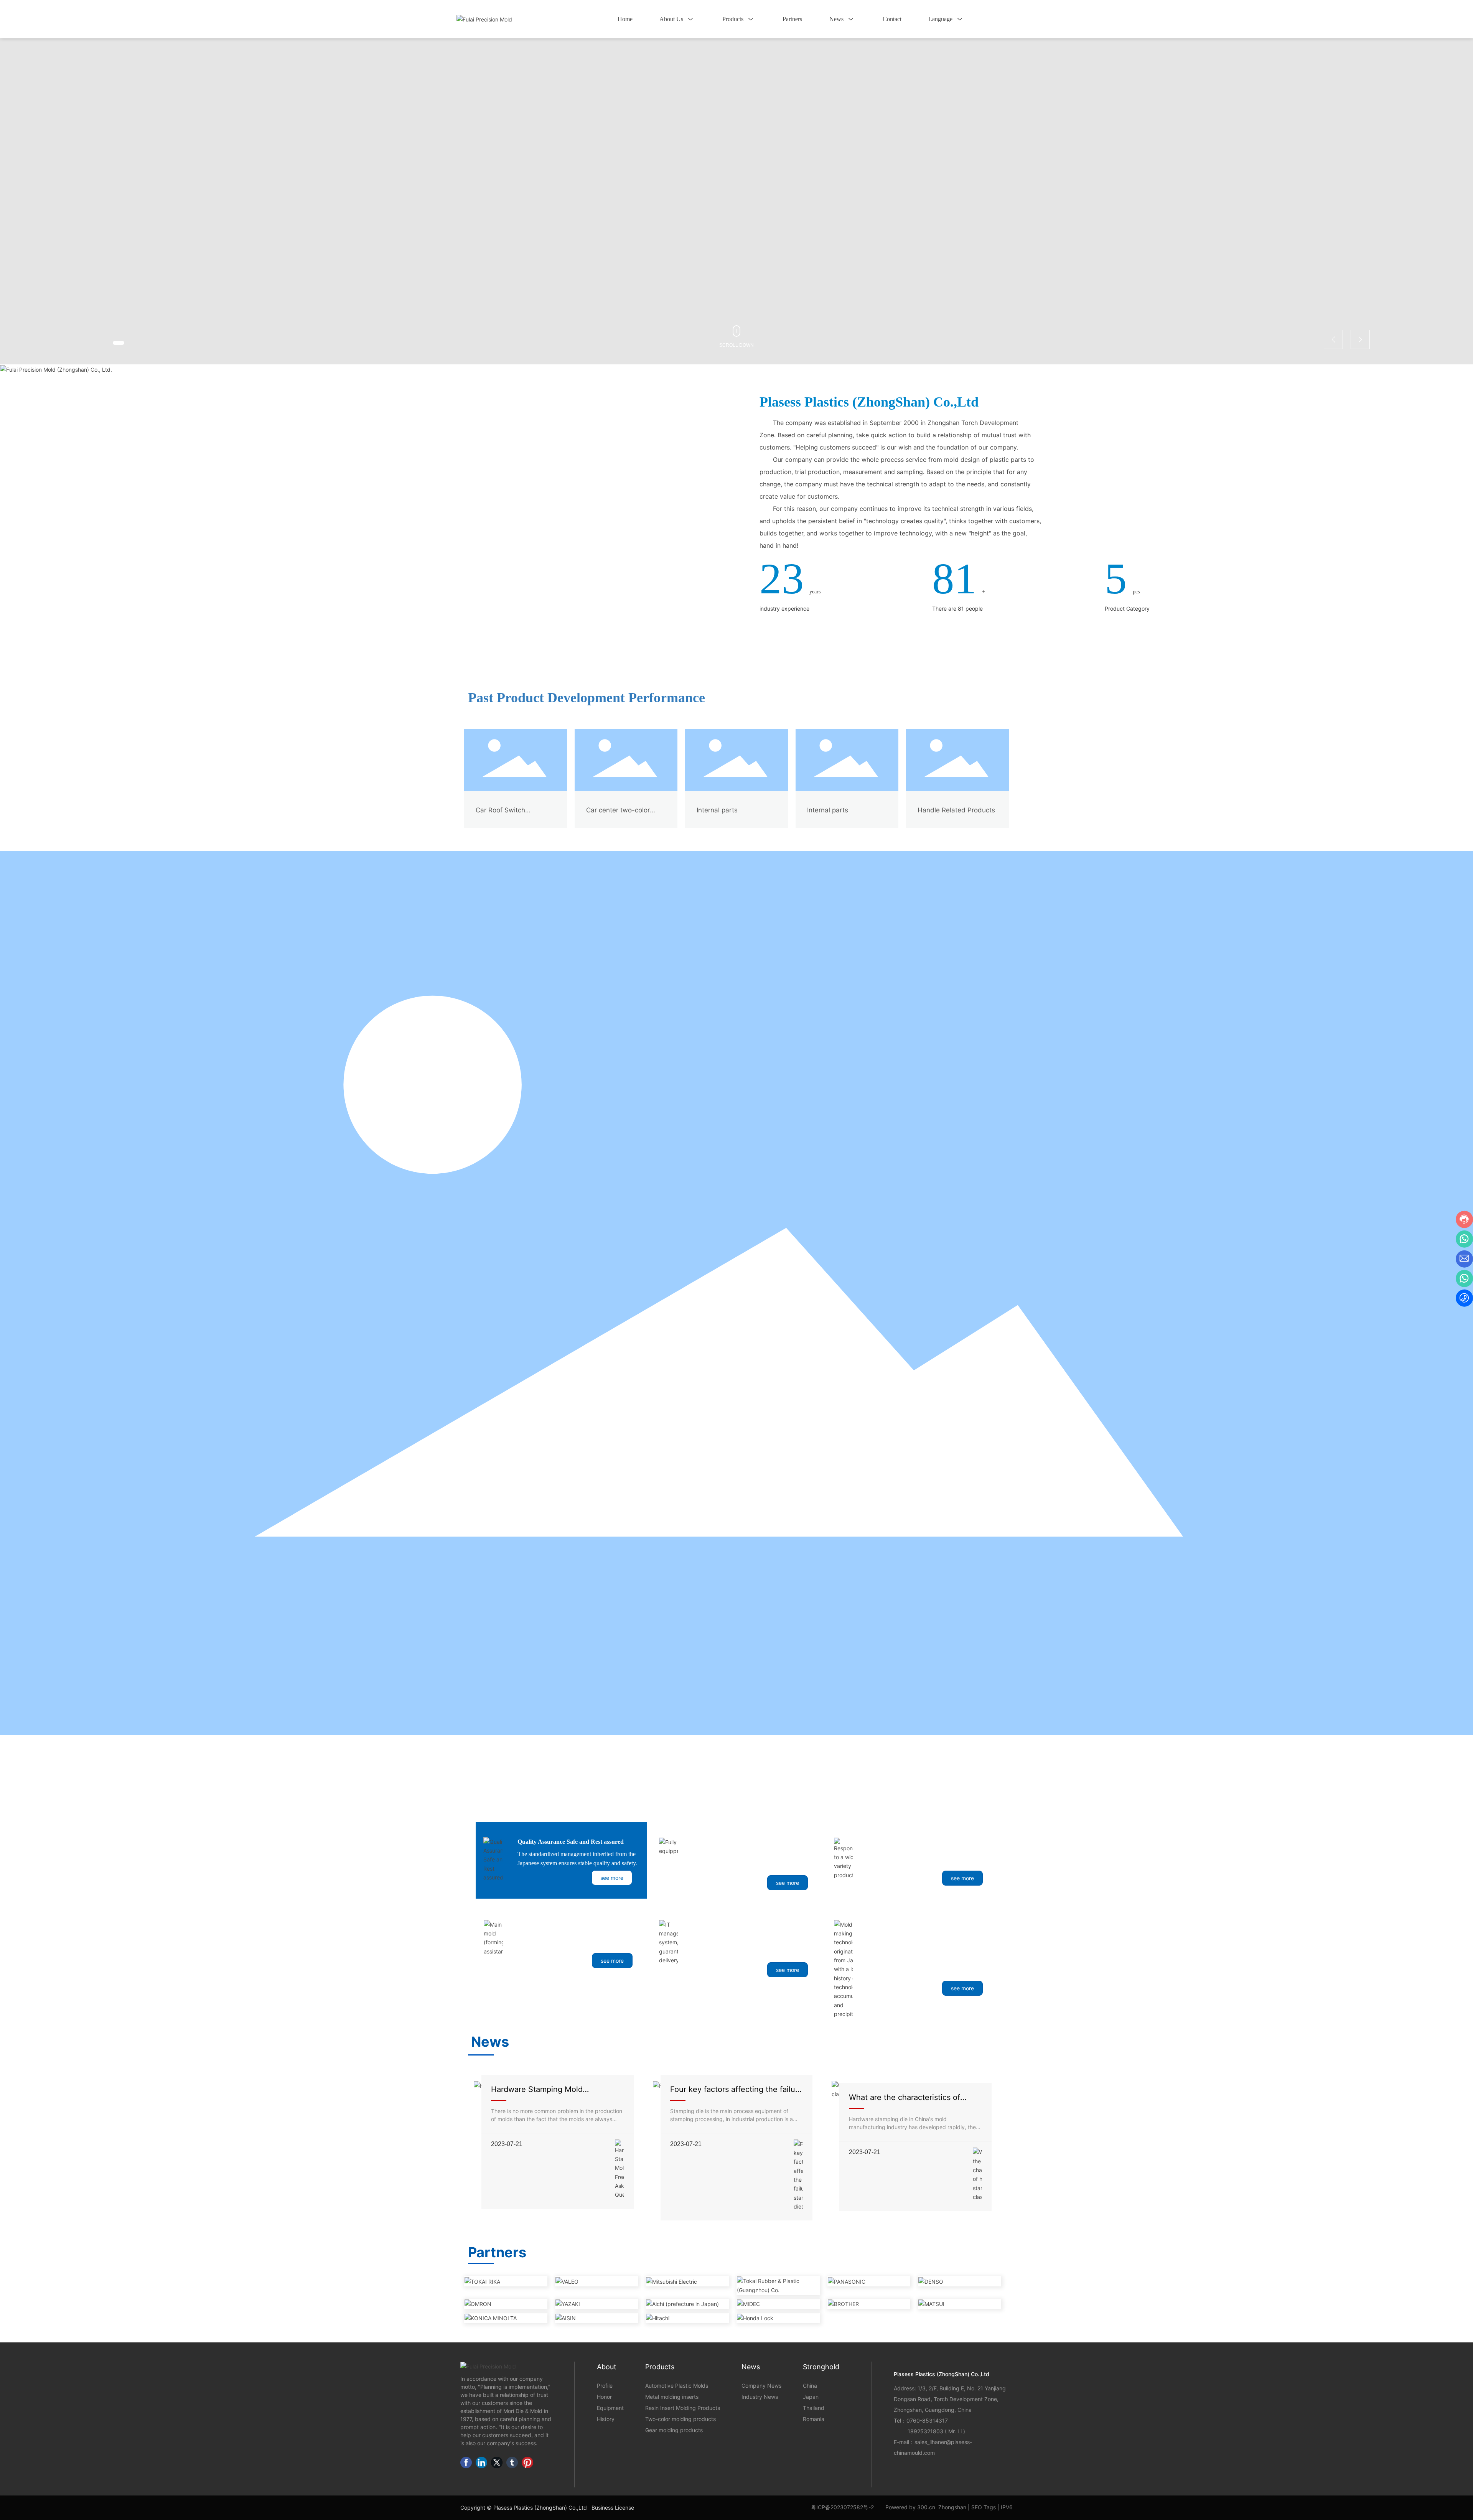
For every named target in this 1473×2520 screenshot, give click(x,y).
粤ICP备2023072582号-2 (842, 2507)
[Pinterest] (527, 2462)
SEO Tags (984, 2507)
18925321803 (925, 2431)
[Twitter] (497, 2462)
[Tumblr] (512, 2462)
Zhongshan (952, 2507)
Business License (613, 2508)
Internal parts (717, 810)
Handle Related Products (956, 810)
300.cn (926, 2507)
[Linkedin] (481, 2462)
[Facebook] (466, 2462)
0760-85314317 (927, 2420)
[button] (119, 343)
